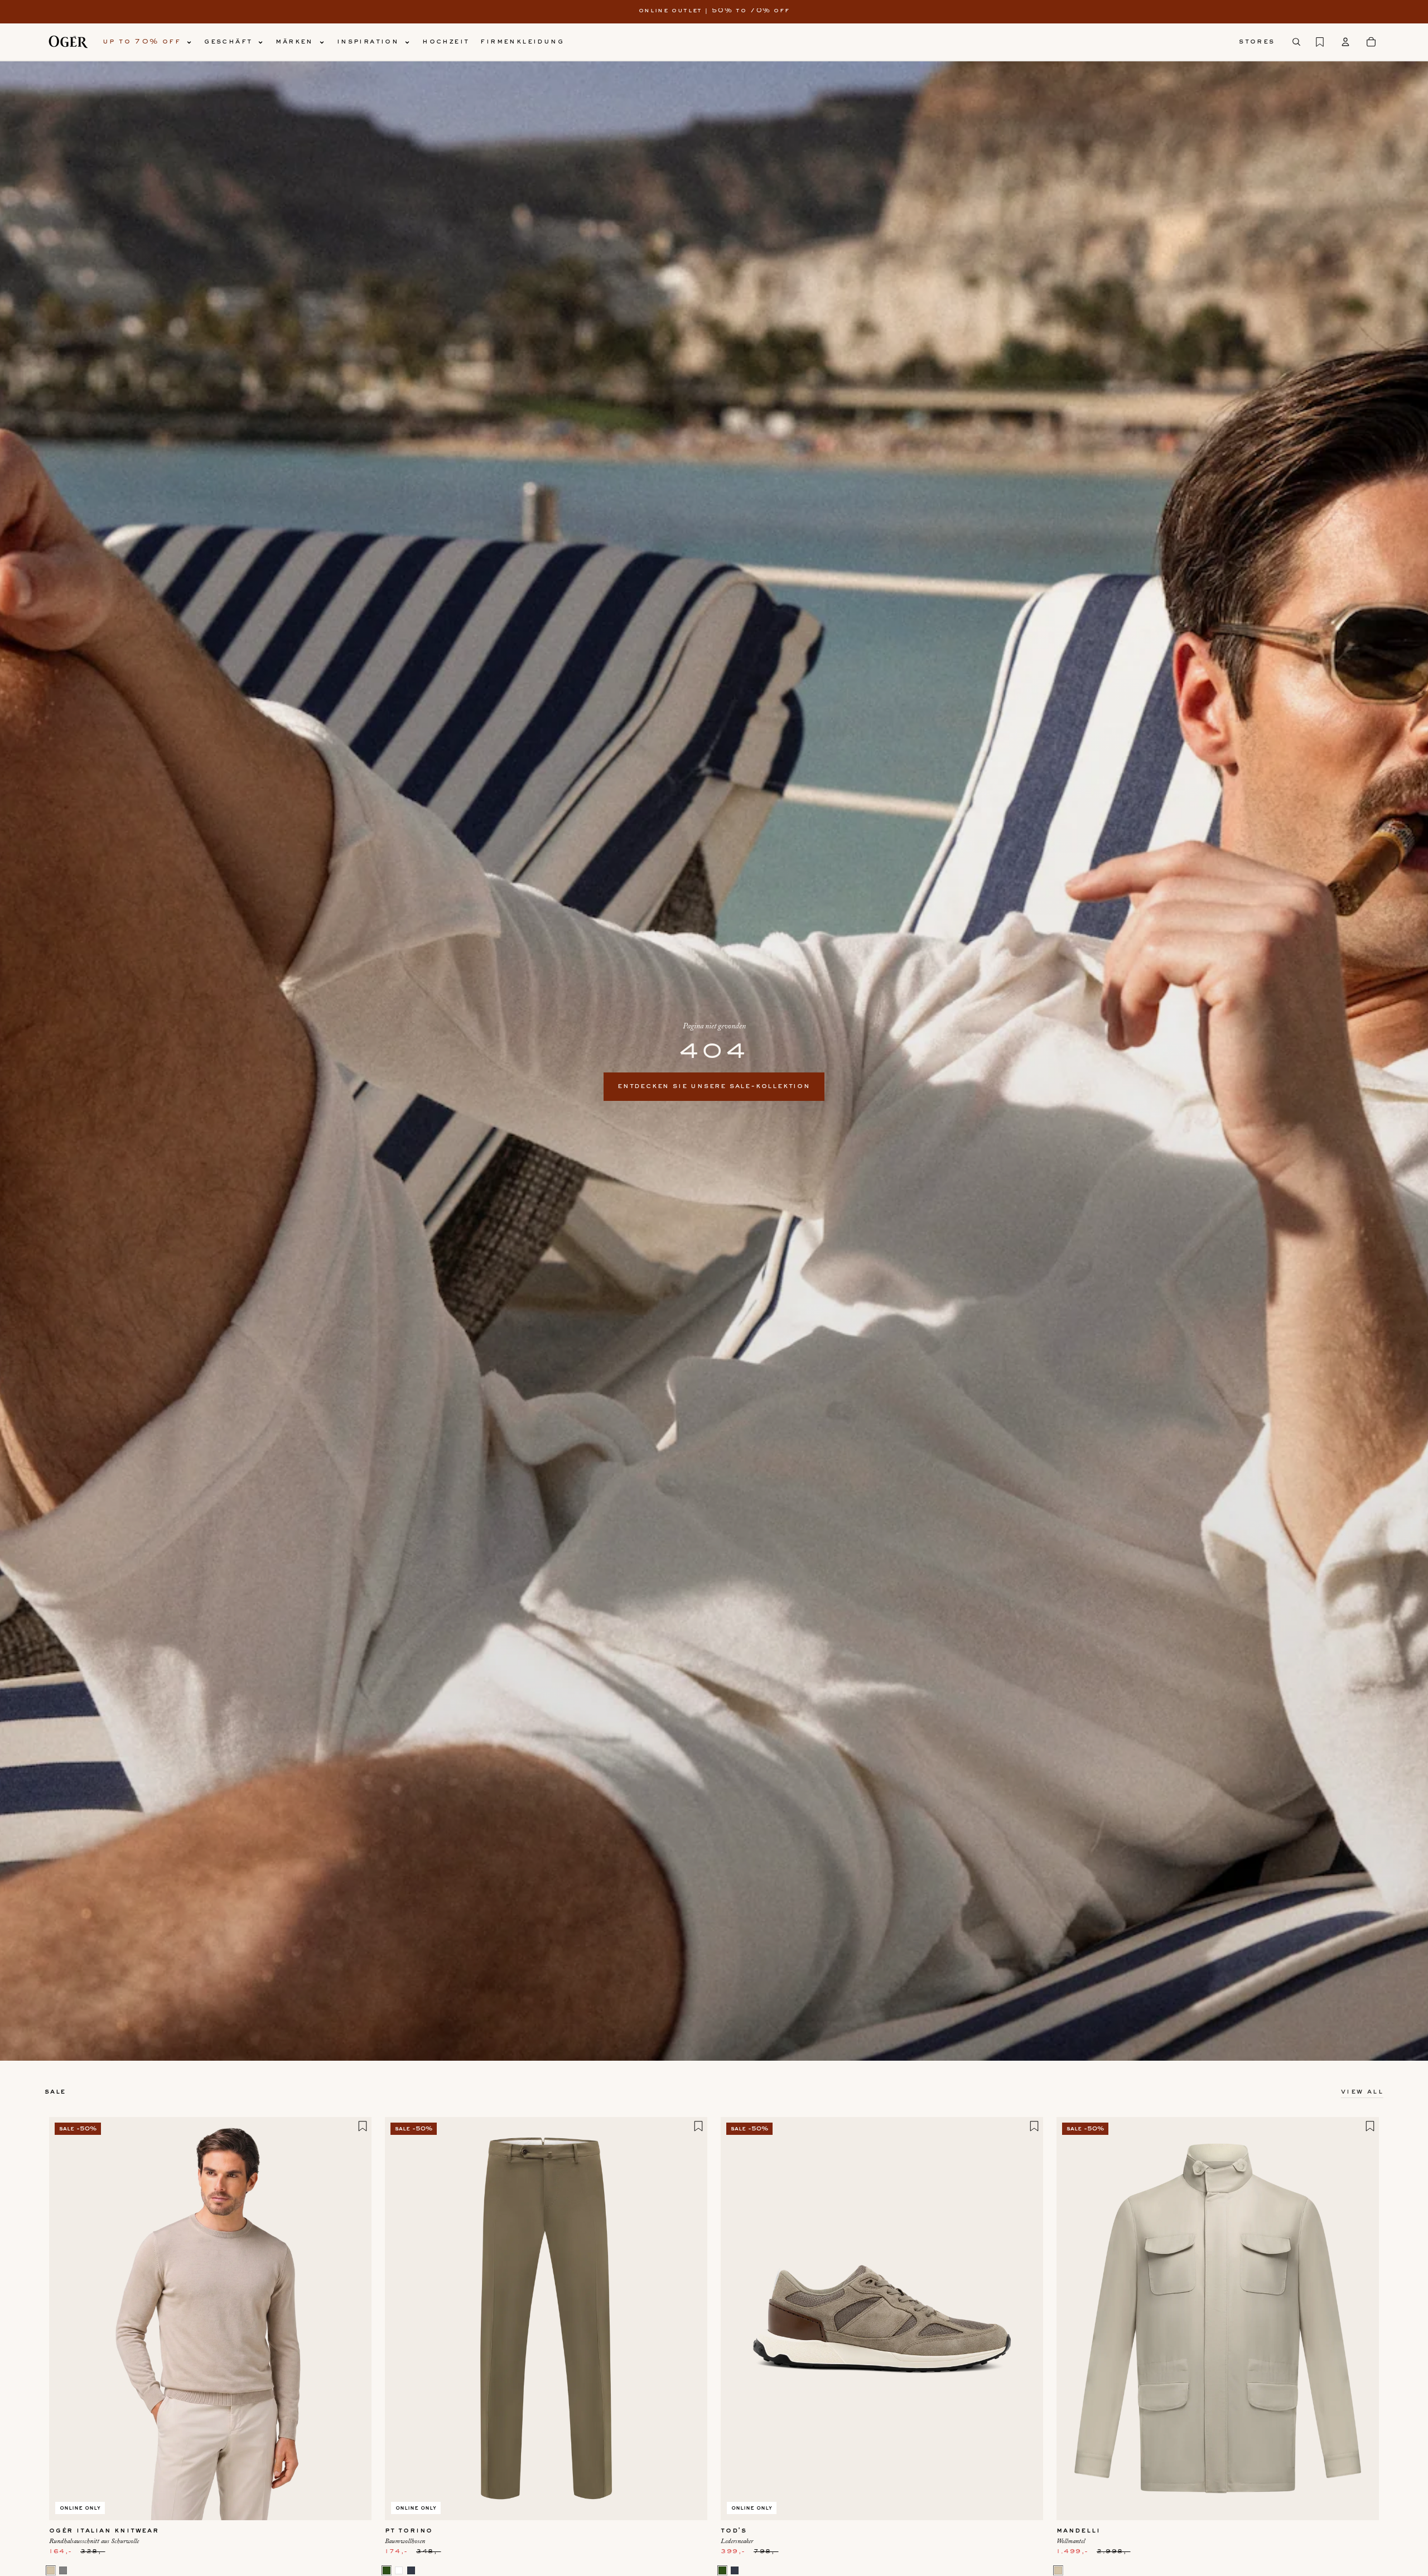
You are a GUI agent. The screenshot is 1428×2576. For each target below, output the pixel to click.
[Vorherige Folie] (66, 2318)
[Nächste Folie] (355, 2318)
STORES (1257, 42)
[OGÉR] (68, 42)
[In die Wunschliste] (363, 2126)
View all (1362, 2092)
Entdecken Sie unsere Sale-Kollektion (714, 1086)
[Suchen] (1296, 42)
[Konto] (1345, 42)
